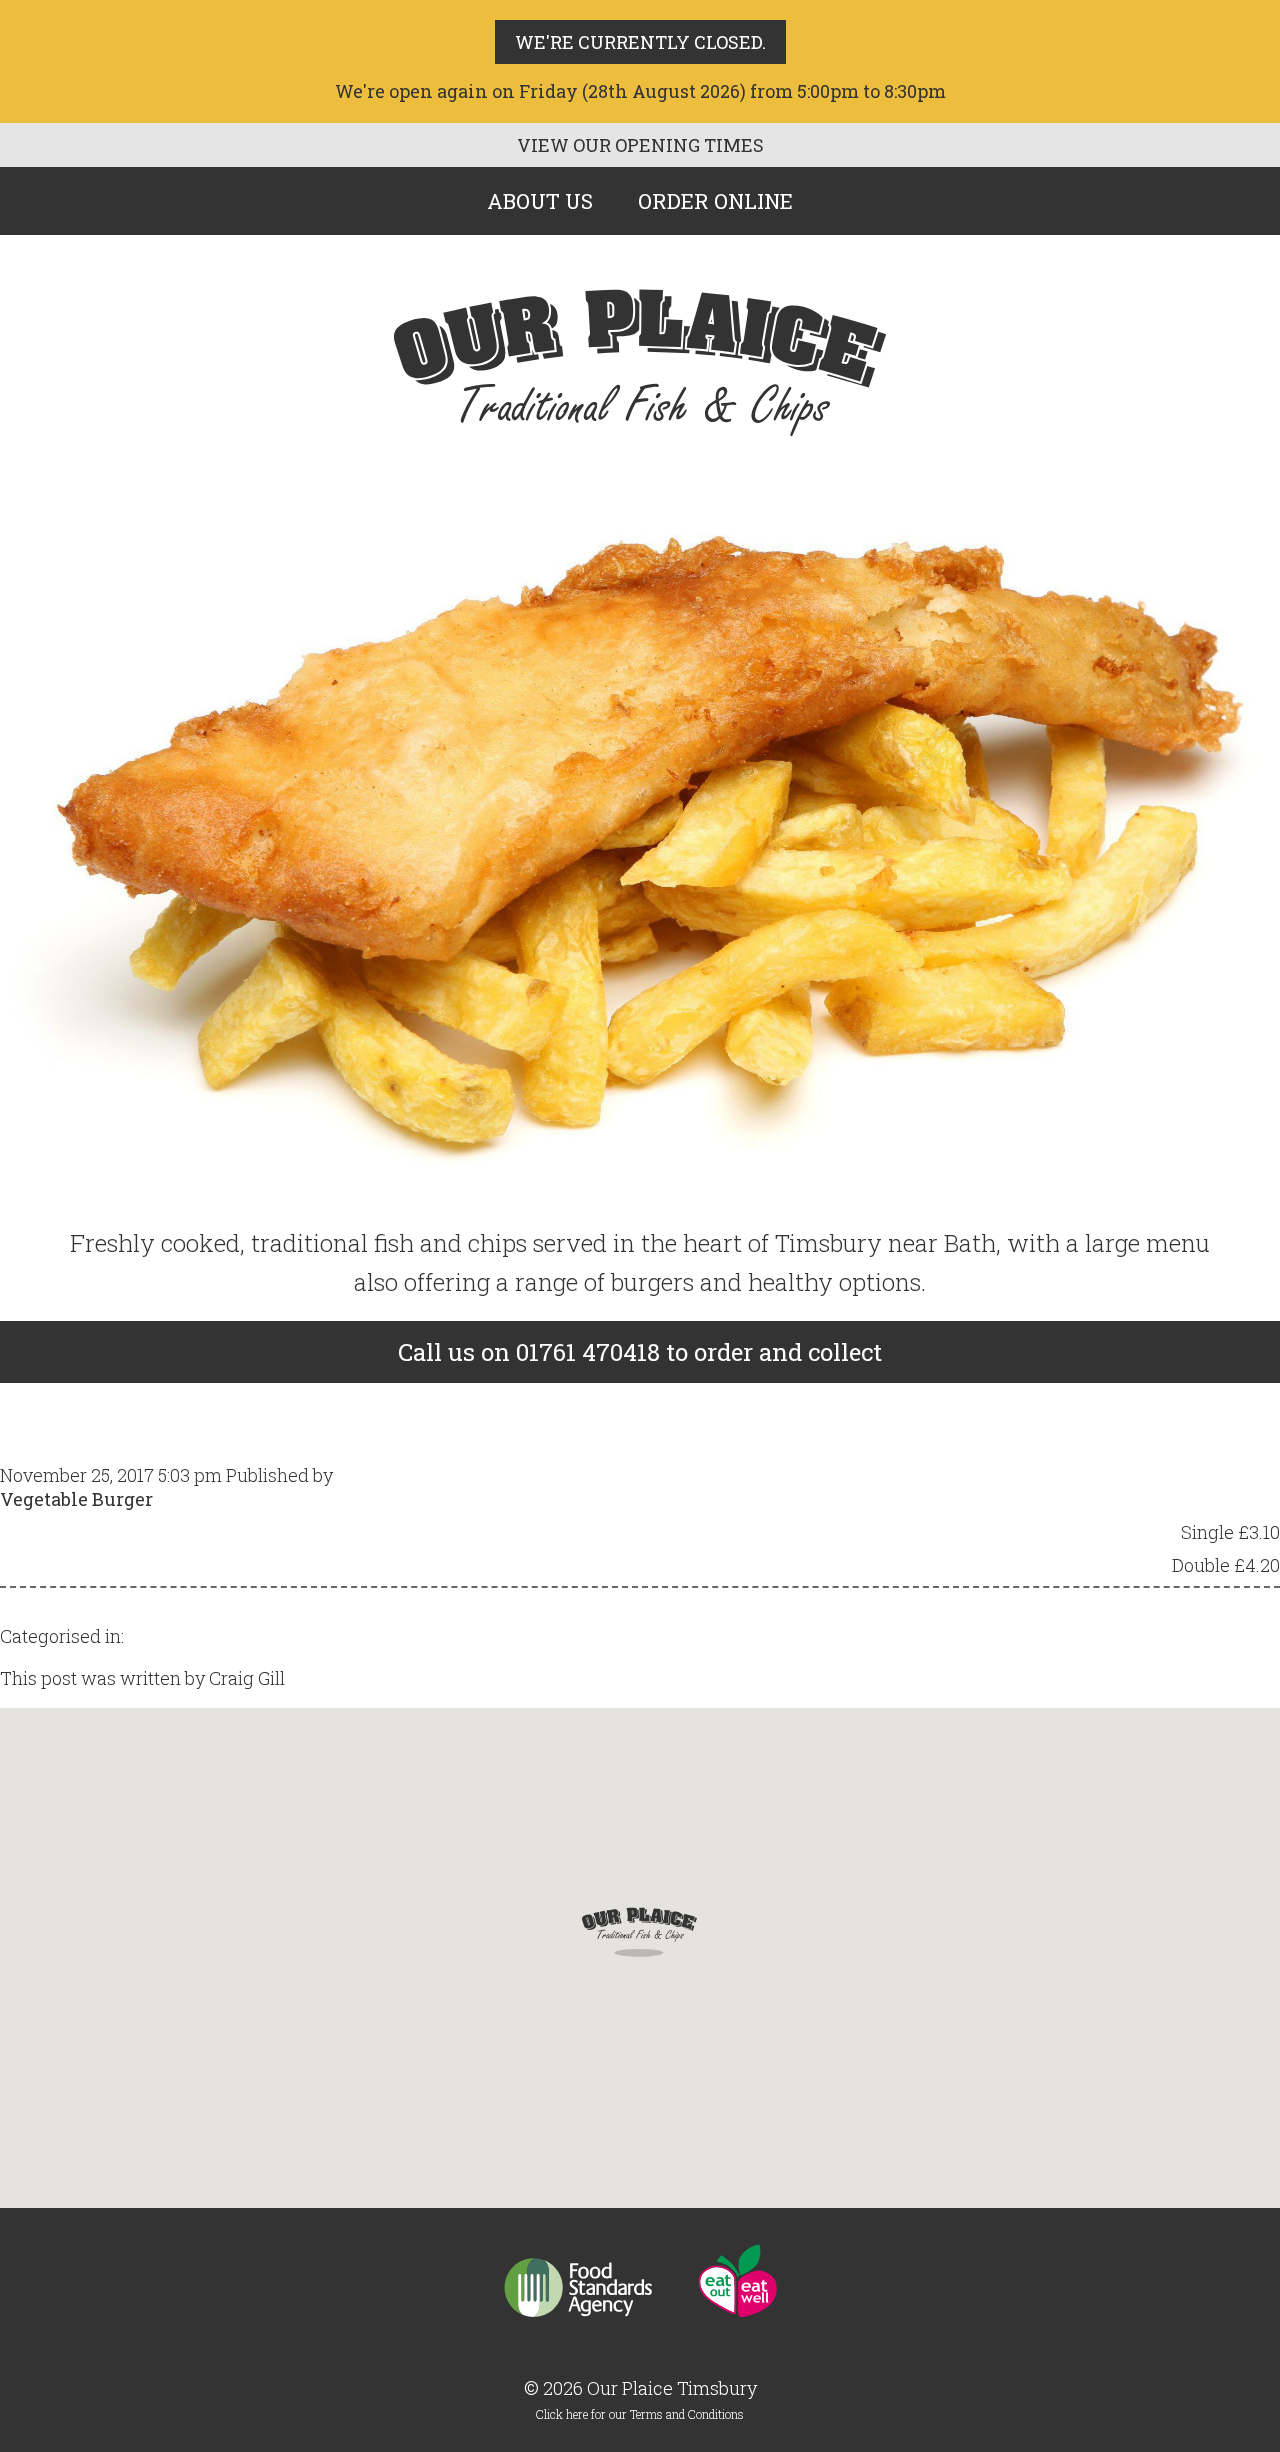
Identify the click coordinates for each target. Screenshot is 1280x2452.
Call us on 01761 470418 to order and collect (640, 1352)
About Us (540, 201)
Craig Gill (375, 1475)
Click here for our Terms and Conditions (640, 2414)
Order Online (715, 201)
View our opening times (640, 145)
